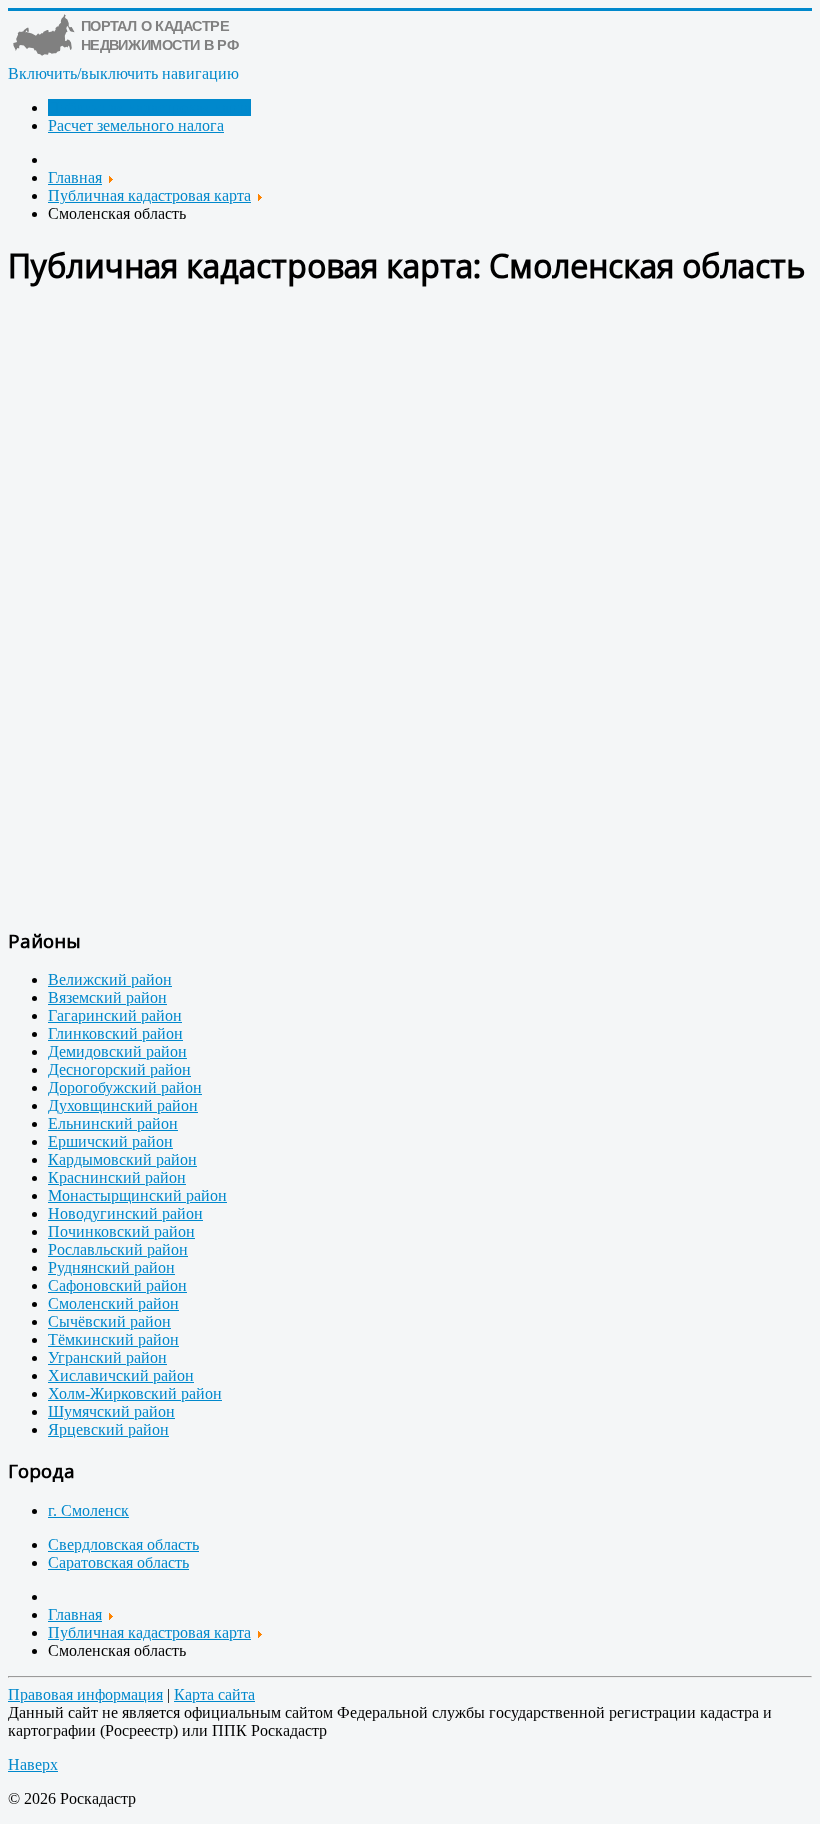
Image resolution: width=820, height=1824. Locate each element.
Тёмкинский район (113, 1339)
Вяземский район (107, 997)
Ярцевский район (108, 1429)
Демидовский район (117, 1051)
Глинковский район (115, 1033)
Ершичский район (110, 1141)
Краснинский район (117, 1177)
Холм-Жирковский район (135, 1393)
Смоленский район (113, 1303)
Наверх (33, 1764)
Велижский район (110, 979)
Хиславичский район (121, 1375)
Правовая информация (85, 1694)
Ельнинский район (113, 1123)
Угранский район (107, 1357)
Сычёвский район (109, 1321)
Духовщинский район (123, 1105)
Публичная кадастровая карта (149, 107)
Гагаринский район (115, 1015)
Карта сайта (214, 1694)
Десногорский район (119, 1069)
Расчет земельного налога (136, 125)
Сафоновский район (117, 1285)
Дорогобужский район (125, 1087)
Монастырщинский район (137, 1195)
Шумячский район (111, 1411)
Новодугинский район (125, 1213)
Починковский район (121, 1231)
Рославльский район (118, 1249)
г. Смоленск (88, 1510)
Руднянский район (111, 1267)
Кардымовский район (122, 1159)
